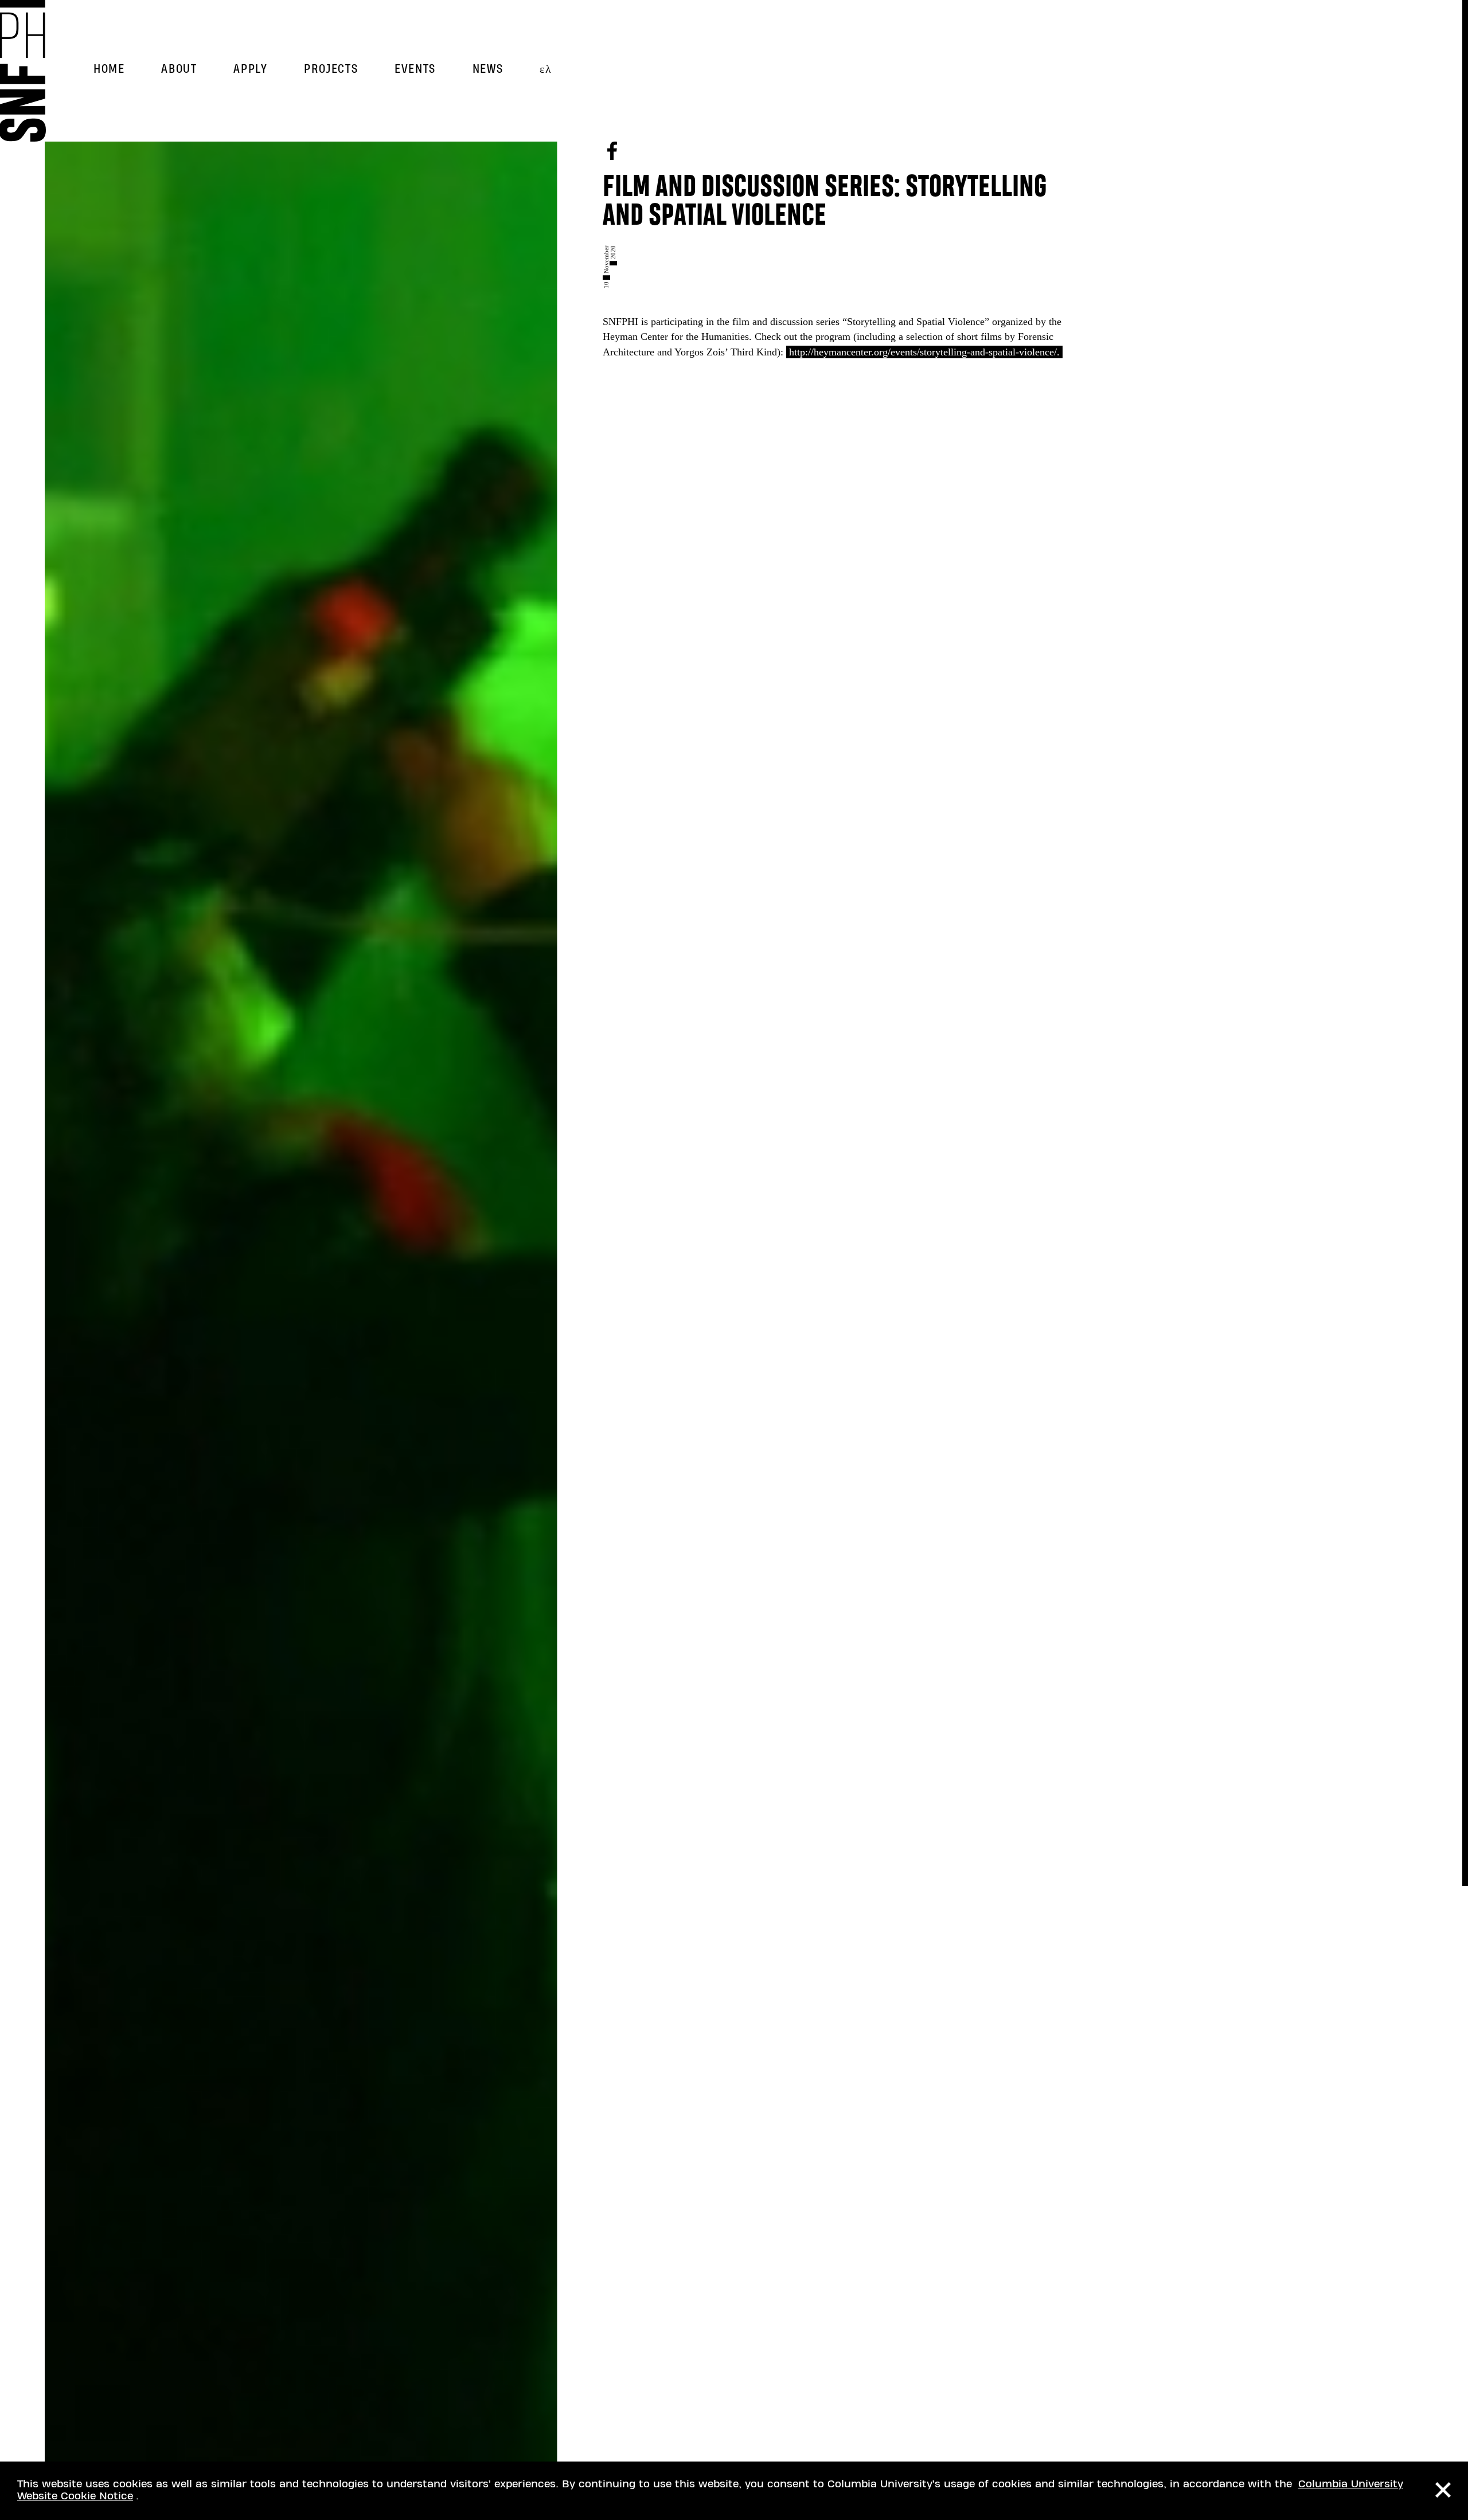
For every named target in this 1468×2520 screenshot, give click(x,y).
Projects (331, 69)
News (488, 69)
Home (109, 69)
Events (415, 69)
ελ (546, 69)
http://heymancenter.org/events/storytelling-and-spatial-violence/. (924, 352)
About (179, 69)
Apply (250, 69)
